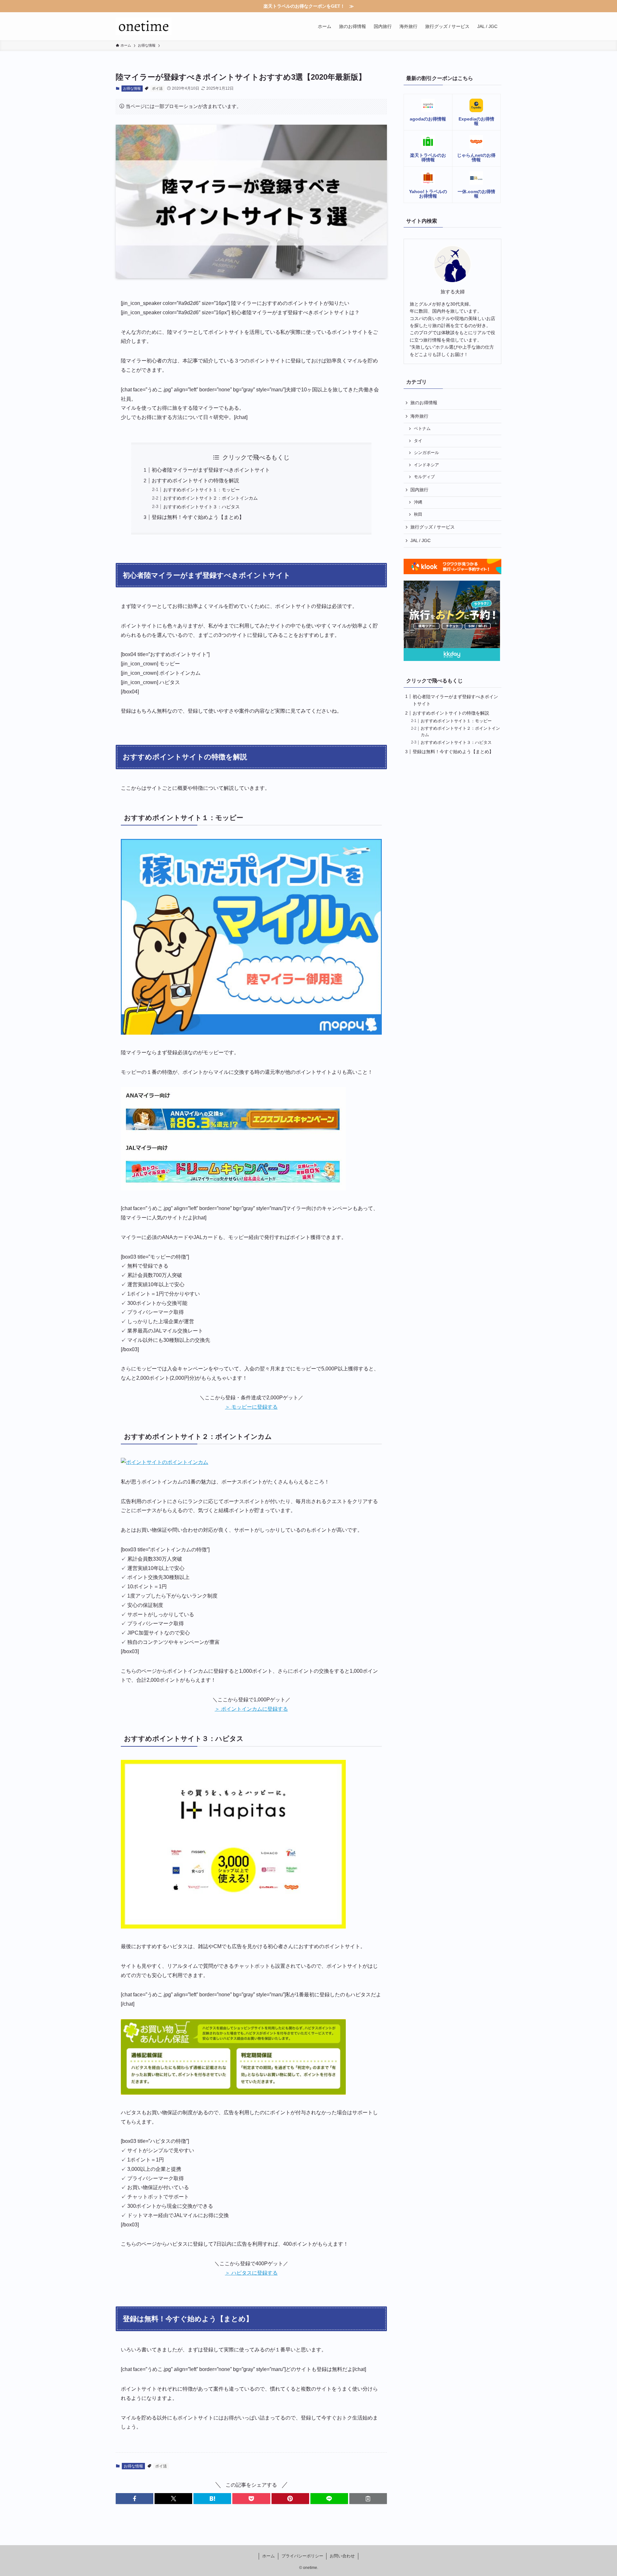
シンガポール (426, 453)
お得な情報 (132, 88)
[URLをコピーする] (368, 2499)
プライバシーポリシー (302, 2556)
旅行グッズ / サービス (433, 527)
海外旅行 (419, 416)
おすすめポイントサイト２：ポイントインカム (210, 498)
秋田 (418, 514)
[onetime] (144, 26)
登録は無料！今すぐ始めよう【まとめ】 (198, 517)
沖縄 (418, 502)
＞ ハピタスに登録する (251, 2273)
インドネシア (426, 465)
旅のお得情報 (424, 403)
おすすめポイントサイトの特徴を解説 (195, 481)
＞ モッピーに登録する (251, 1407)
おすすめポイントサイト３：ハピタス (201, 507)
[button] (134, 2499)
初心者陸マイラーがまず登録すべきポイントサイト (211, 470)
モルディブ (424, 477)
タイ (418, 441)
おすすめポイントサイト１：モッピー (201, 490)
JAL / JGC (420, 540)
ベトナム (422, 429)
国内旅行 (419, 490)
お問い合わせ (342, 2556)
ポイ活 (157, 88)
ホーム (268, 2556)
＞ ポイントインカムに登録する (251, 1709)
